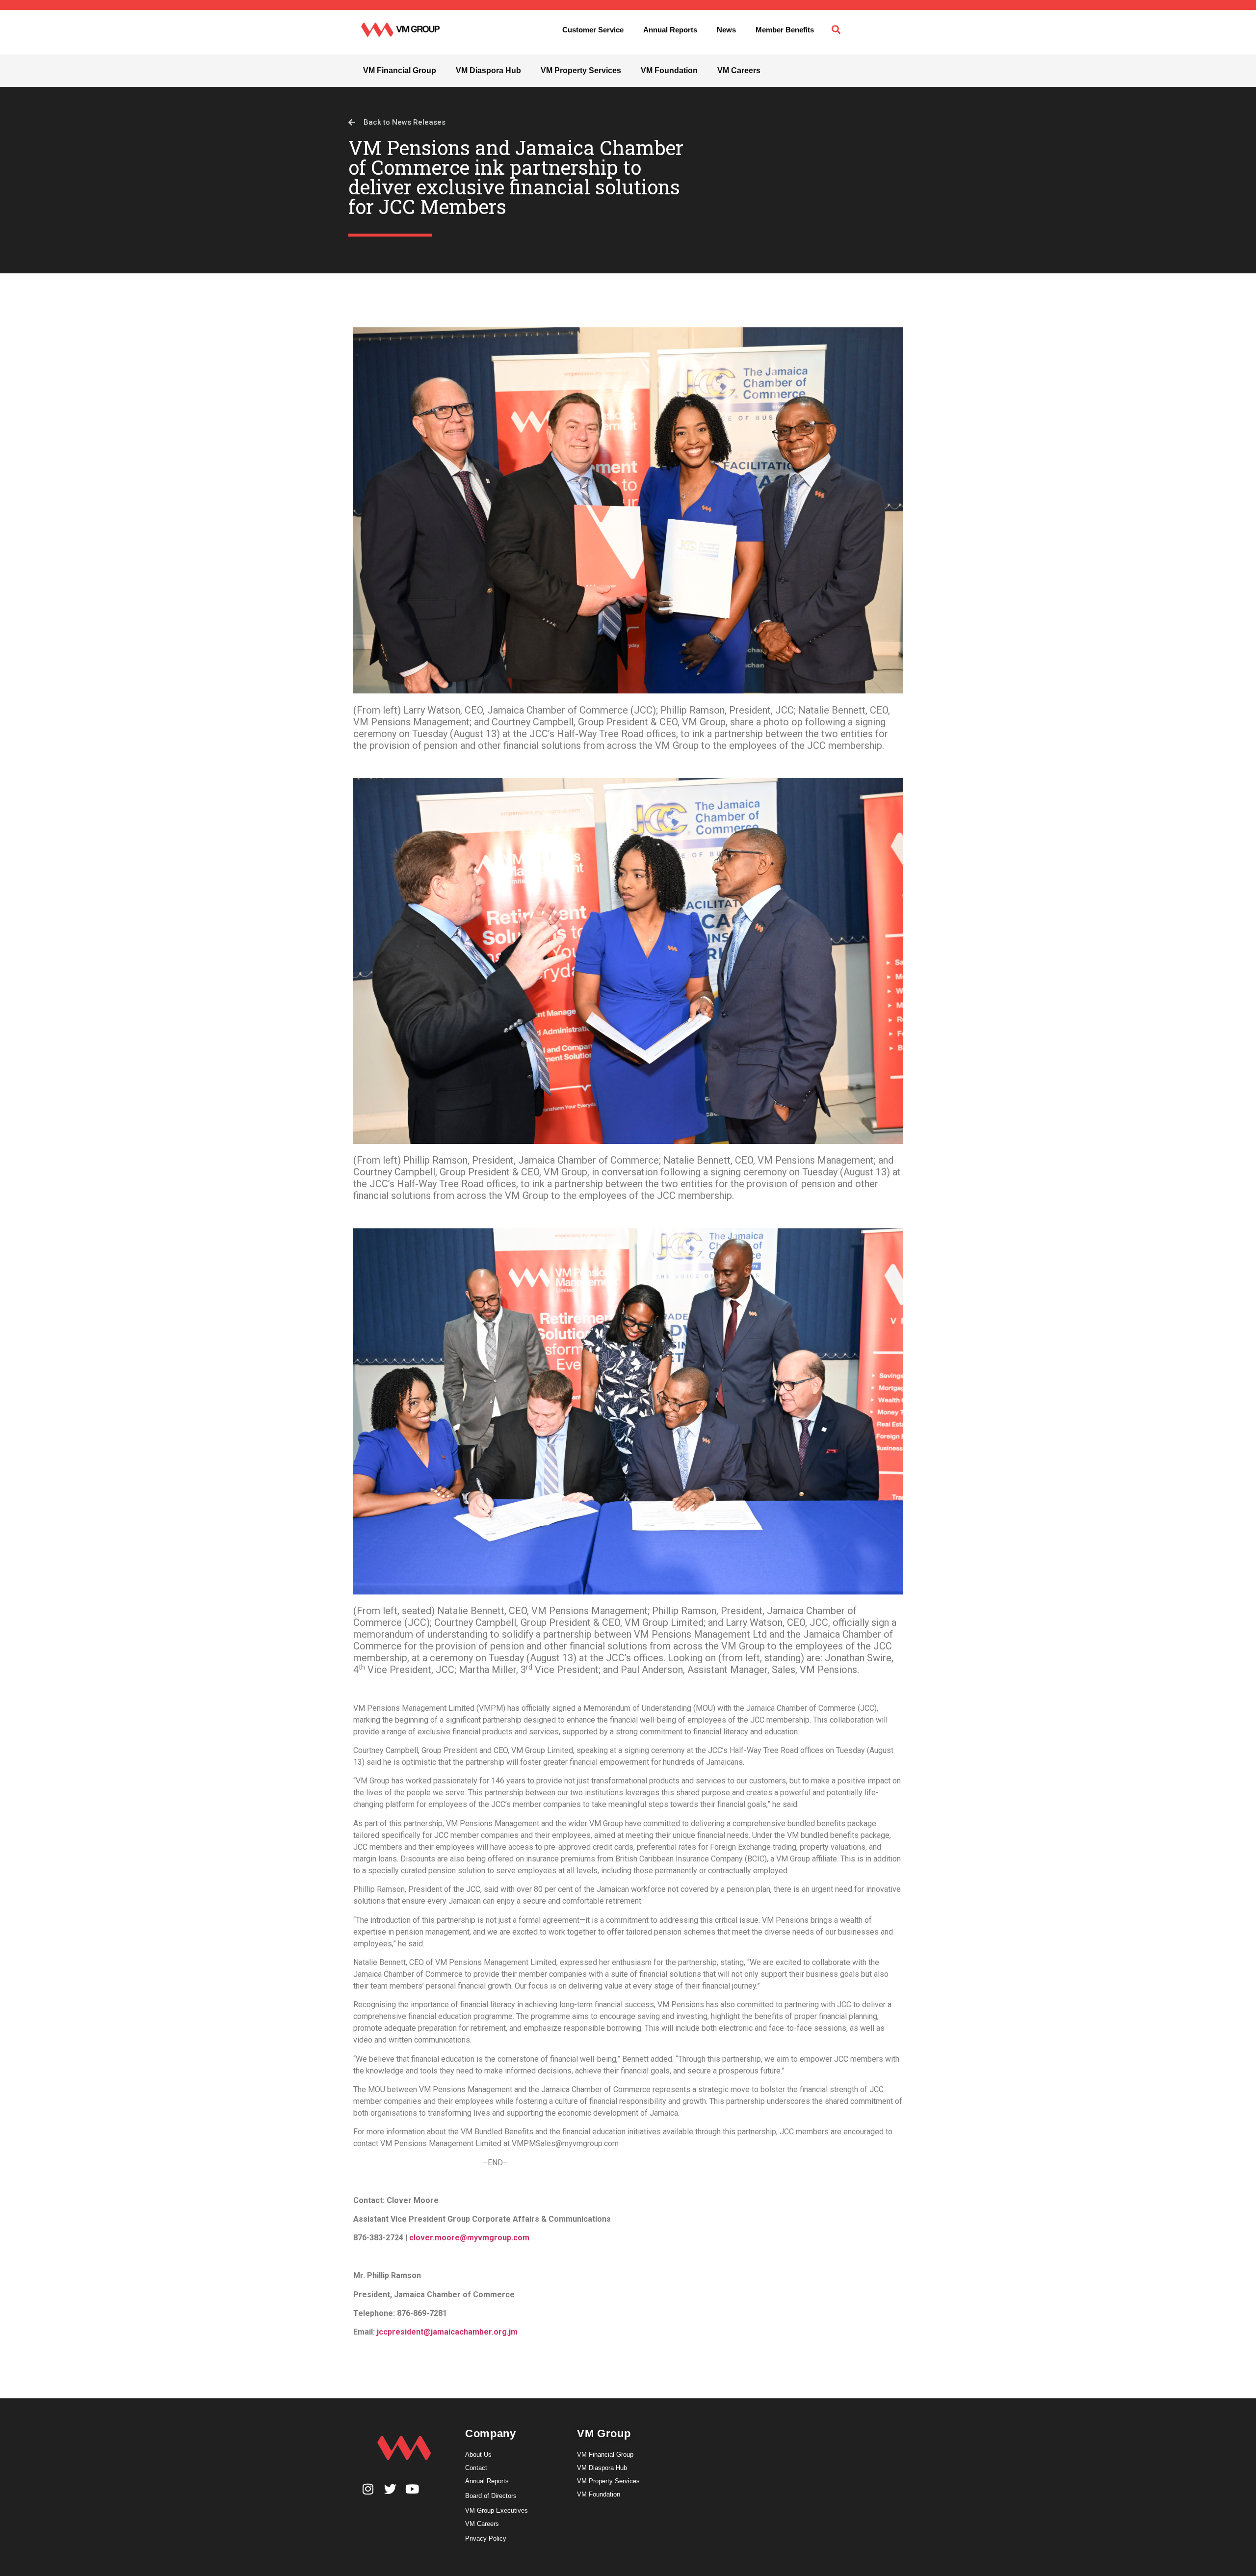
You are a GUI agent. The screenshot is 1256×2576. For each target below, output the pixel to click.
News (726, 30)
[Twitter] (390, 2489)
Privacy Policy (486, 2538)
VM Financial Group (400, 70)
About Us (478, 2455)
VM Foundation (669, 70)
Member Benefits (785, 30)
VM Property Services (581, 70)
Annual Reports (670, 30)
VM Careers (739, 70)
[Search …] (836, 30)
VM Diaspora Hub (488, 70)
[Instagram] (368, 2489)
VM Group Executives (497, 2510)
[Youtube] (412, 2489)
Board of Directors (491, 2496)
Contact (476, 2468)
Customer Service (593, 30)
